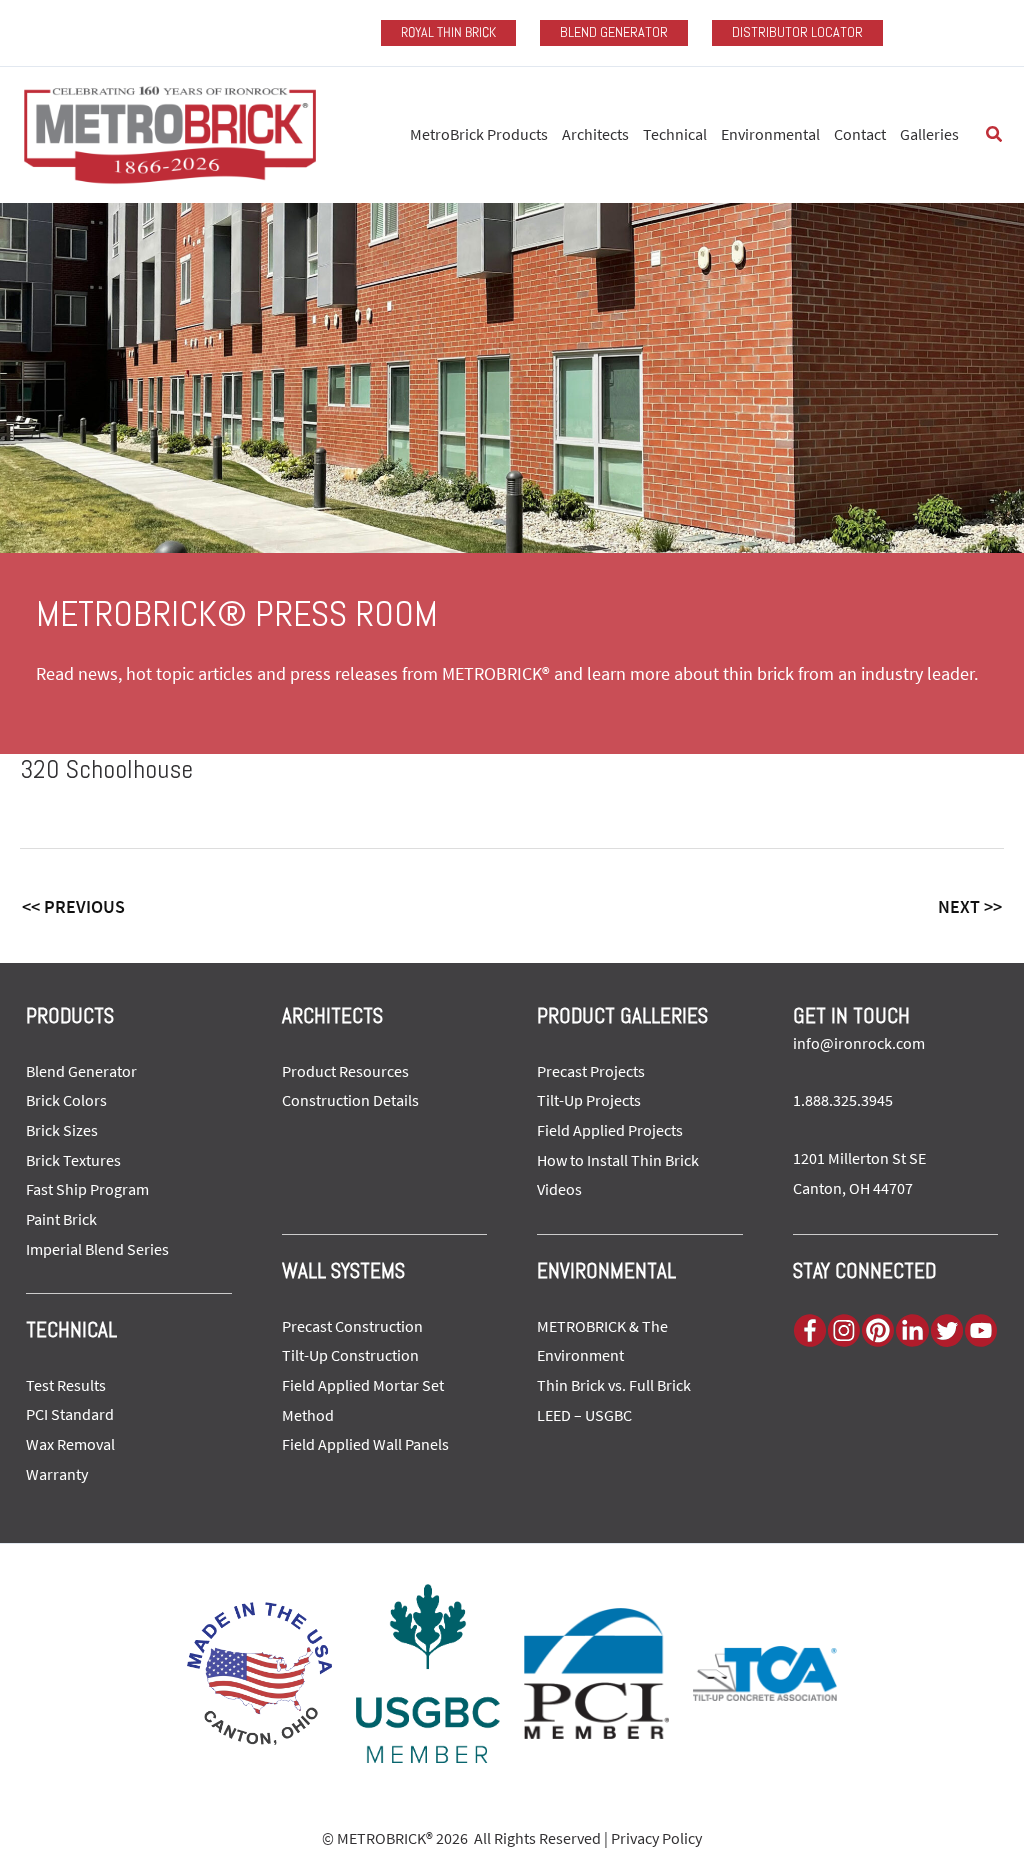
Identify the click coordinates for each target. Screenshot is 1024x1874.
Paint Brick (61, 1219)
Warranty (57, 1474)
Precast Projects (591, 1071)
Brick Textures (73, 1160)
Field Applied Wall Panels (365, 1444)
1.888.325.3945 (843, 1100)
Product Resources (345, 1071)
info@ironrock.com (859, 1043)
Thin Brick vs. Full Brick (614, 1385)
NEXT (970, 906)
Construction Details (350, 1100)
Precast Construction (352, 1326)
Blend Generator (81, 1071)
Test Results (66, 1385)
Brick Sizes (62, 1130)
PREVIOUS (73, 906)
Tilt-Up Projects (589, 1100)
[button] (995, 135)
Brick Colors (66, 1100)
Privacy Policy (656, 1838)
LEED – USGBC (584, 1415)
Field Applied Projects (610, 1130)
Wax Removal (70, 1444)
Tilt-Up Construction (350, 1355)
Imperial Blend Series (97, 1249)
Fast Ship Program (87, 1189)
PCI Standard (70, 1414)
